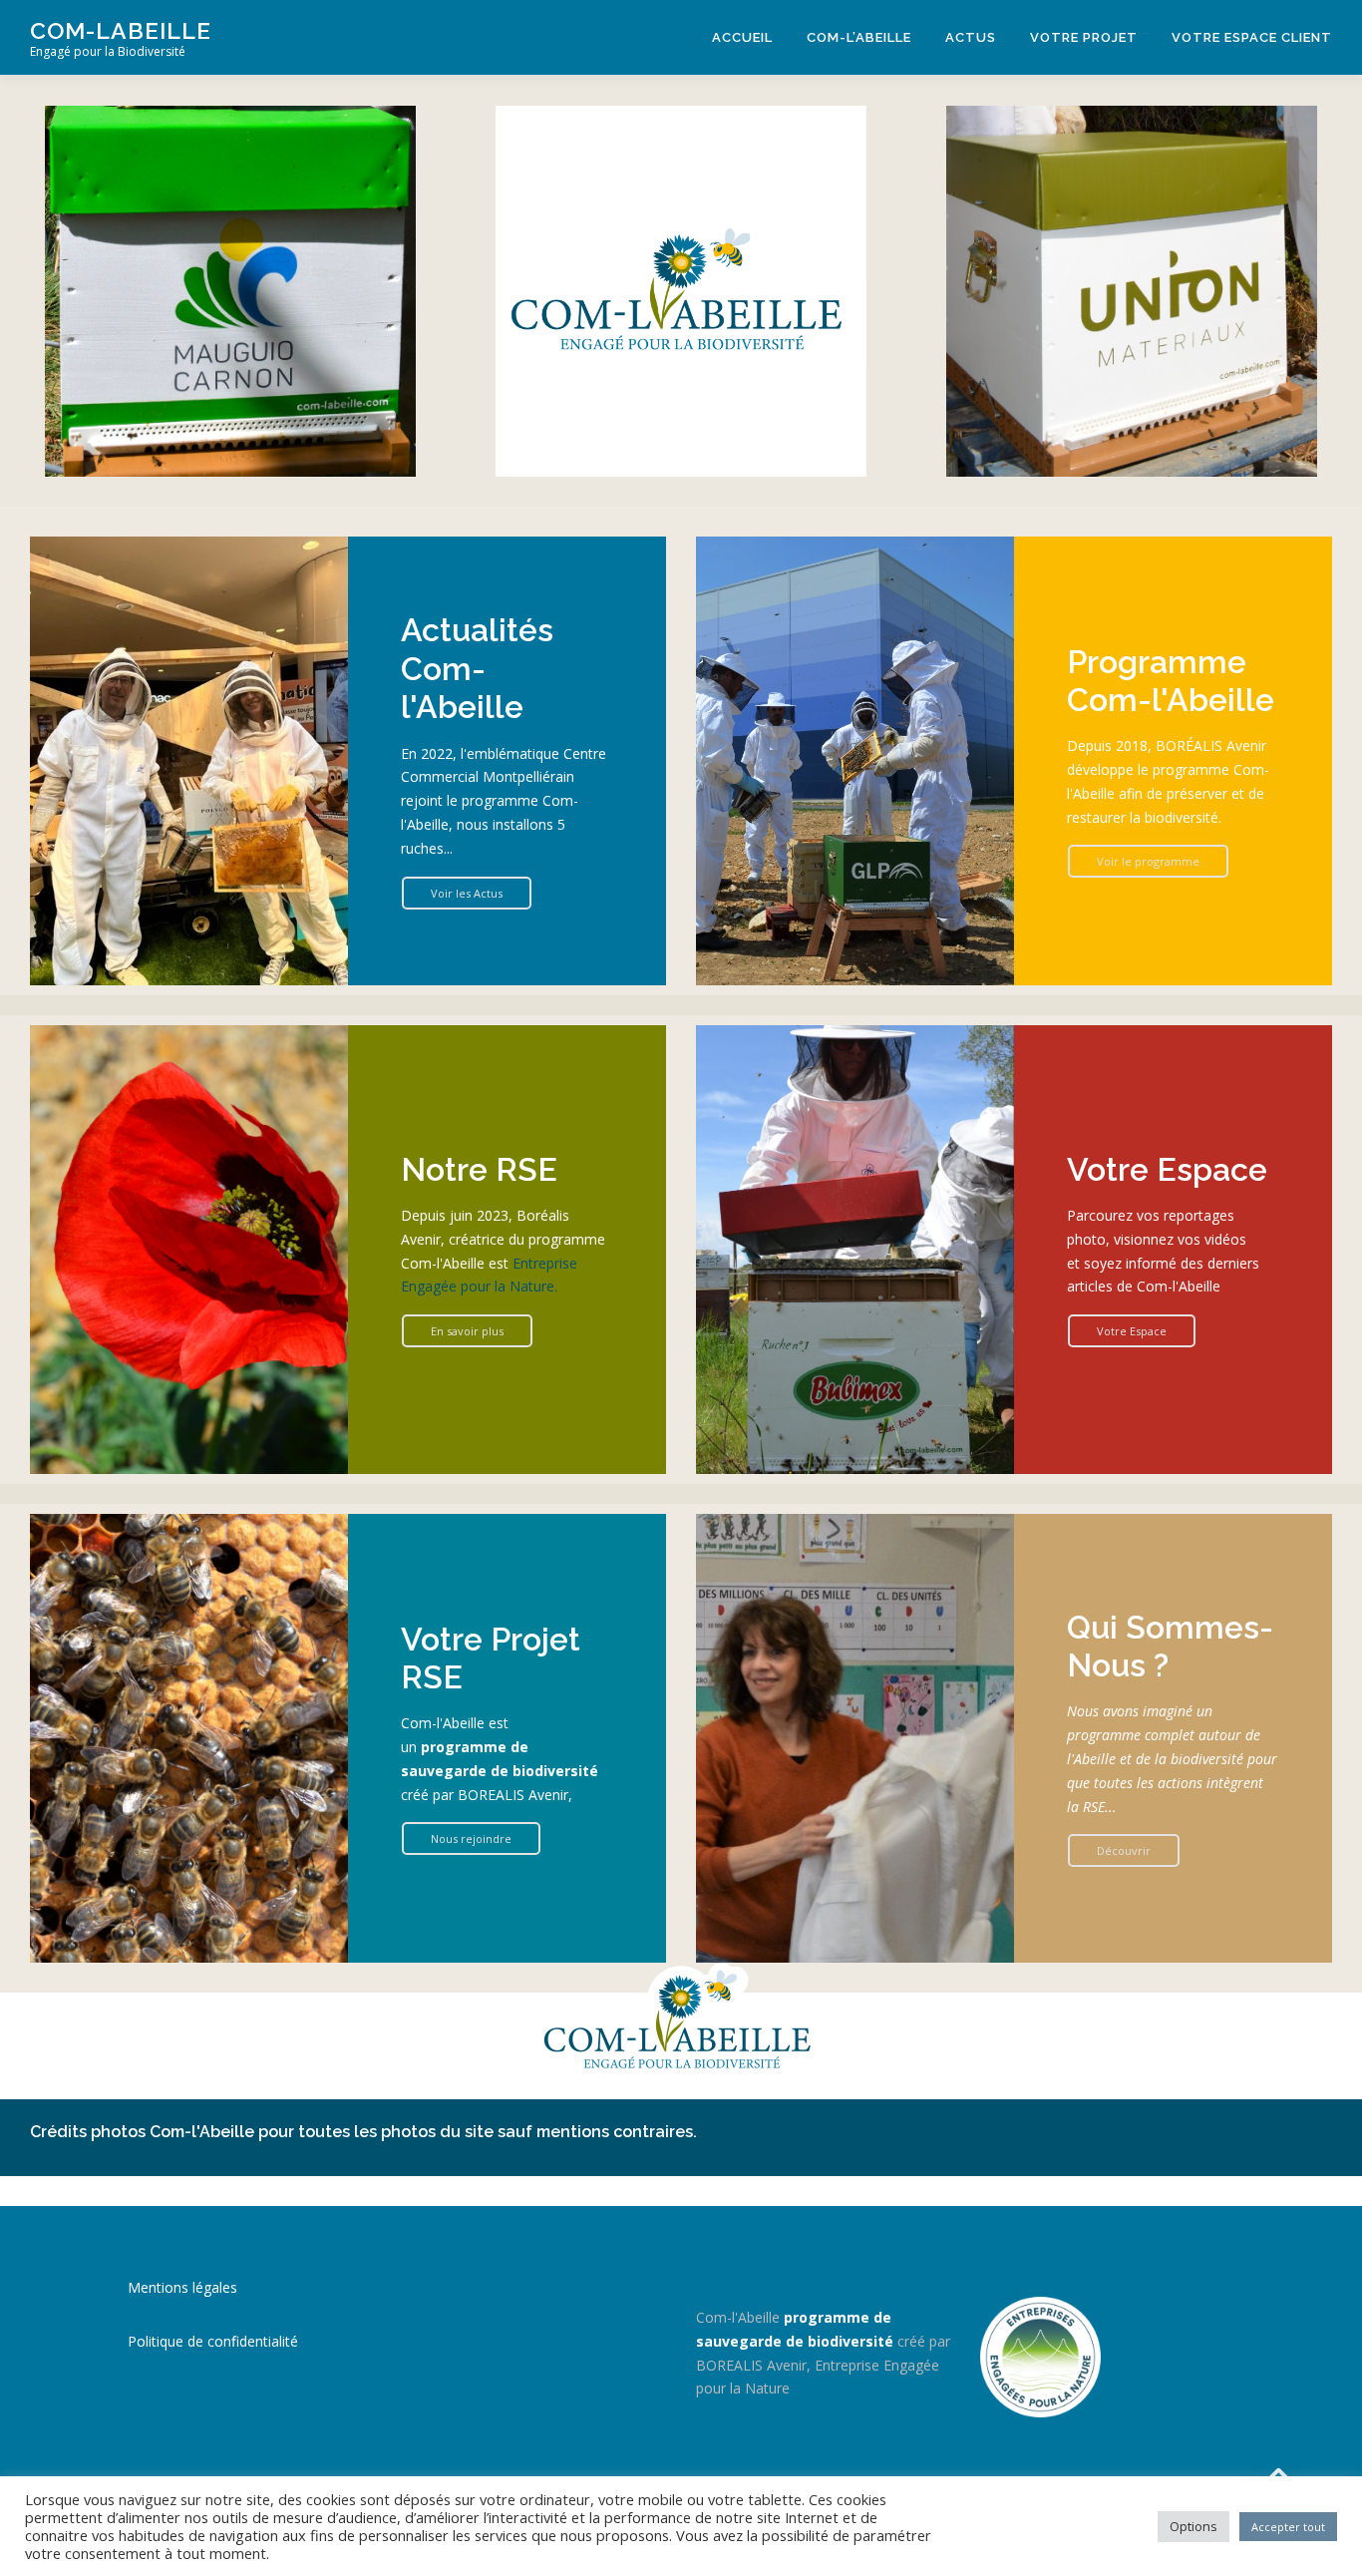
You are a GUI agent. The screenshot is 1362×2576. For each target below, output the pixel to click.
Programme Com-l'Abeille (1171, 681)
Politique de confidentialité (213, 2341)
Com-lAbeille (121, 30)
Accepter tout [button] (1288, 2527)
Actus (971, 37)
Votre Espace (1167, 1169)
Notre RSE (479, 1169)
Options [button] (1193, 2526)
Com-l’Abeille (859, 37)
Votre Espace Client (1252, 37)
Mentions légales (182, 2287)
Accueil (742, 37)
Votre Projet (1084, 37)
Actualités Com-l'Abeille (477, 668)
